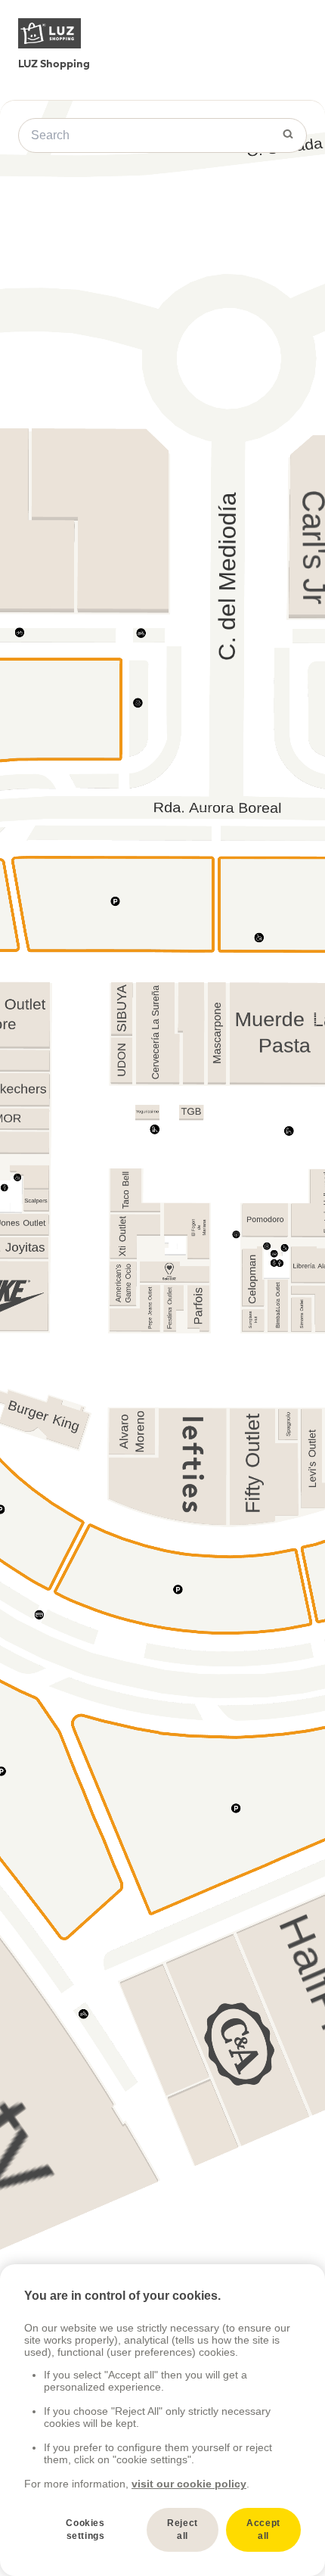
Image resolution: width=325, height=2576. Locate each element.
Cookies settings (85, 2529)
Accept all (263, 2529)
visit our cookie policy (189, 2484)
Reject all (183, 2529)
